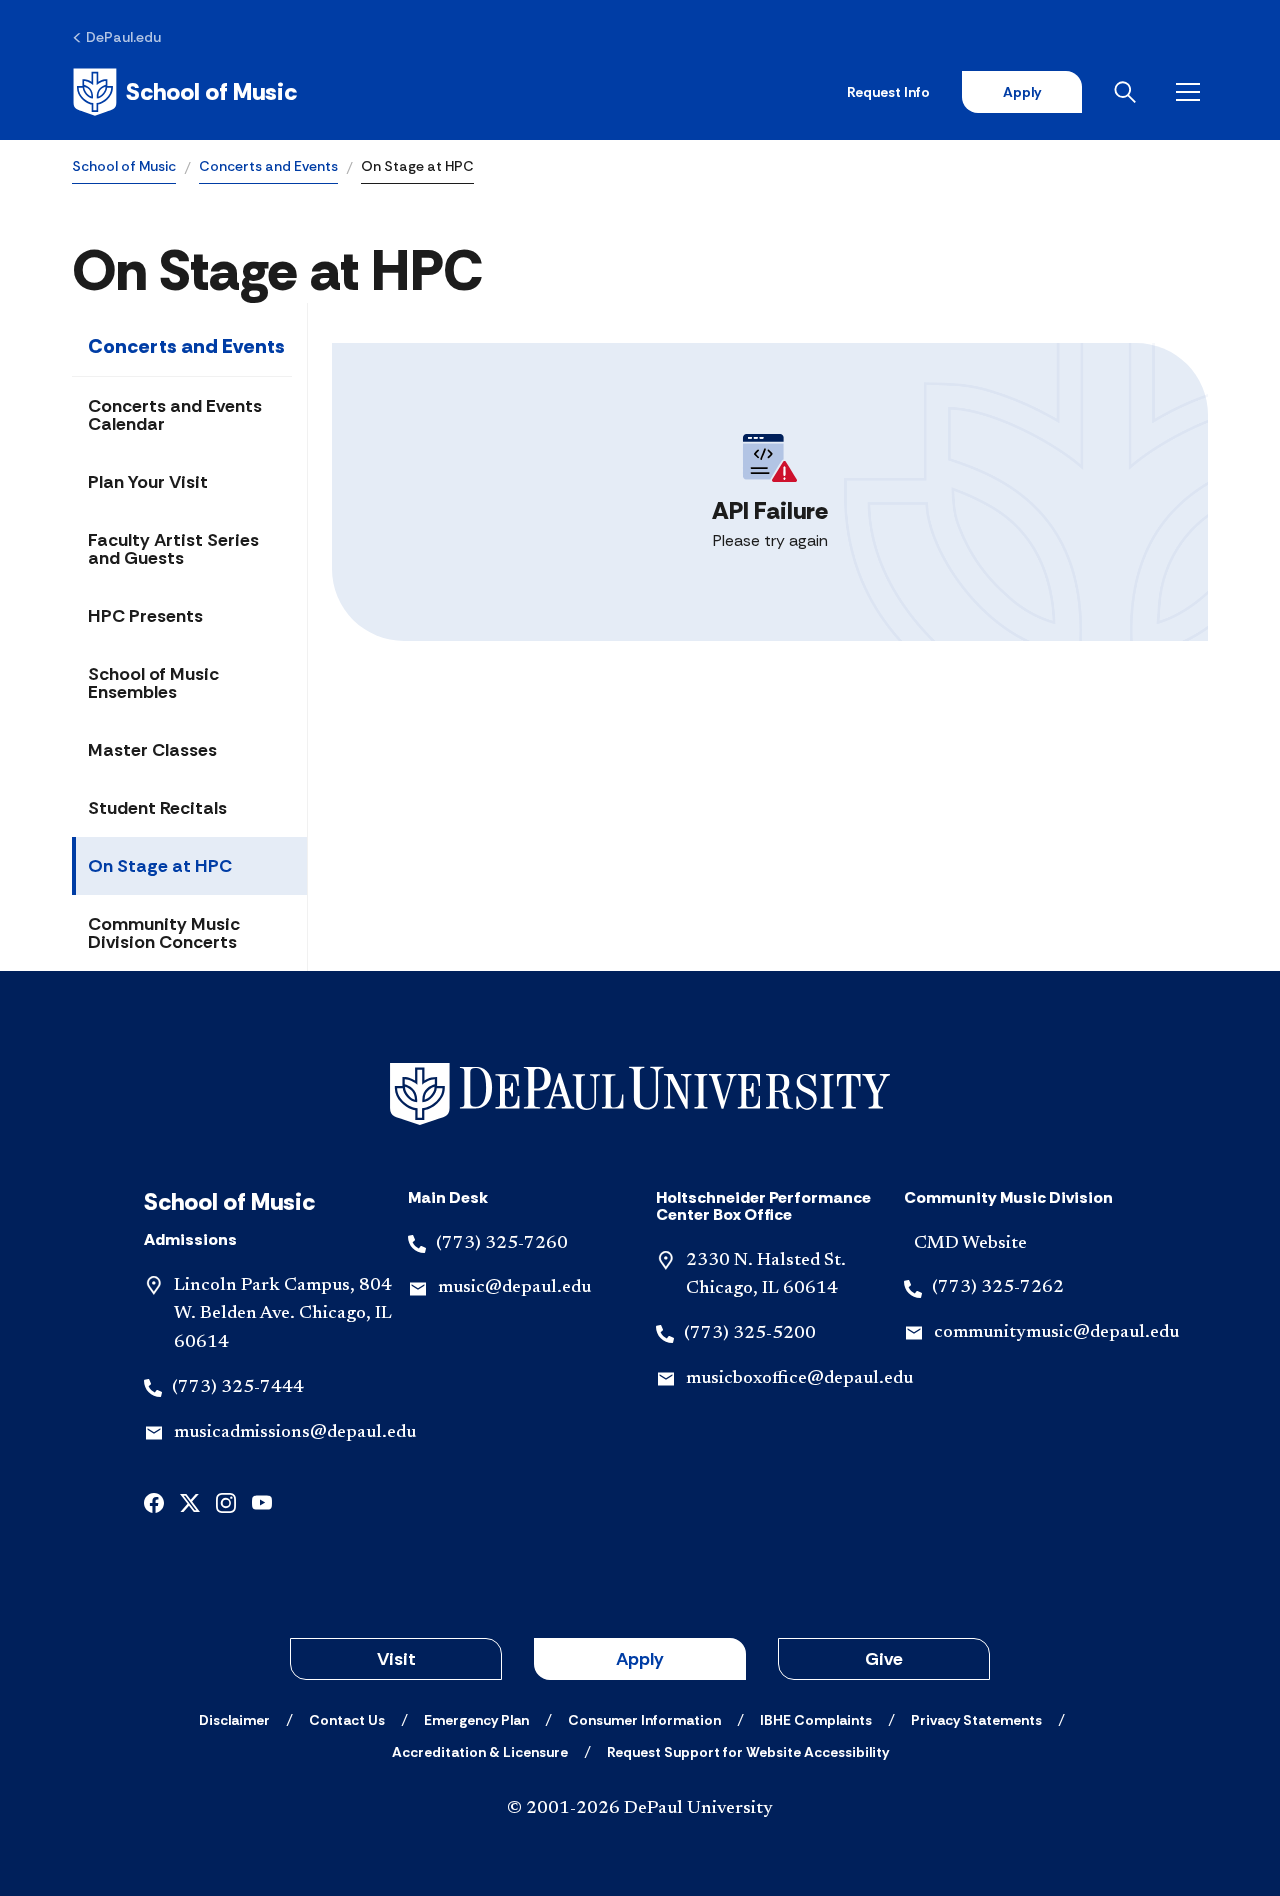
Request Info (888, 92)
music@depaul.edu (514, 1288)
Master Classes (152, 750)
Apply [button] (640, 1659)
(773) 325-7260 (502, 1244)
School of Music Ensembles (153, 683)
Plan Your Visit (148, 482)
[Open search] (1129, 92)
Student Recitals (157, 808)
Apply (1022, 92)
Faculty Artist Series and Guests (173, 549)
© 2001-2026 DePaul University (640, 1809)
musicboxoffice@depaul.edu (799, 1379)
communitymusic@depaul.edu (1056, 1333)
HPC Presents (145, 616)
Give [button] (884, 1659)
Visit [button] (396, 1659)
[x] (190, 1501)
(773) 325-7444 (238, 1388)
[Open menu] (1192, 92)
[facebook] (154, 1501)
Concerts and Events (268, 166)
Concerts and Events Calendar (175, 415)
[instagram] (226, 1501)
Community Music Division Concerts (164, 933)
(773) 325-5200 (750, 1334)
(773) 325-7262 (998, 1288)
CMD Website (970, 1244)
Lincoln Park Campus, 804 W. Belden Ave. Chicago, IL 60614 (283, 1315)
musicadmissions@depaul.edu (295, 1433)
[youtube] (262, 1501)
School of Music (124, 166)
